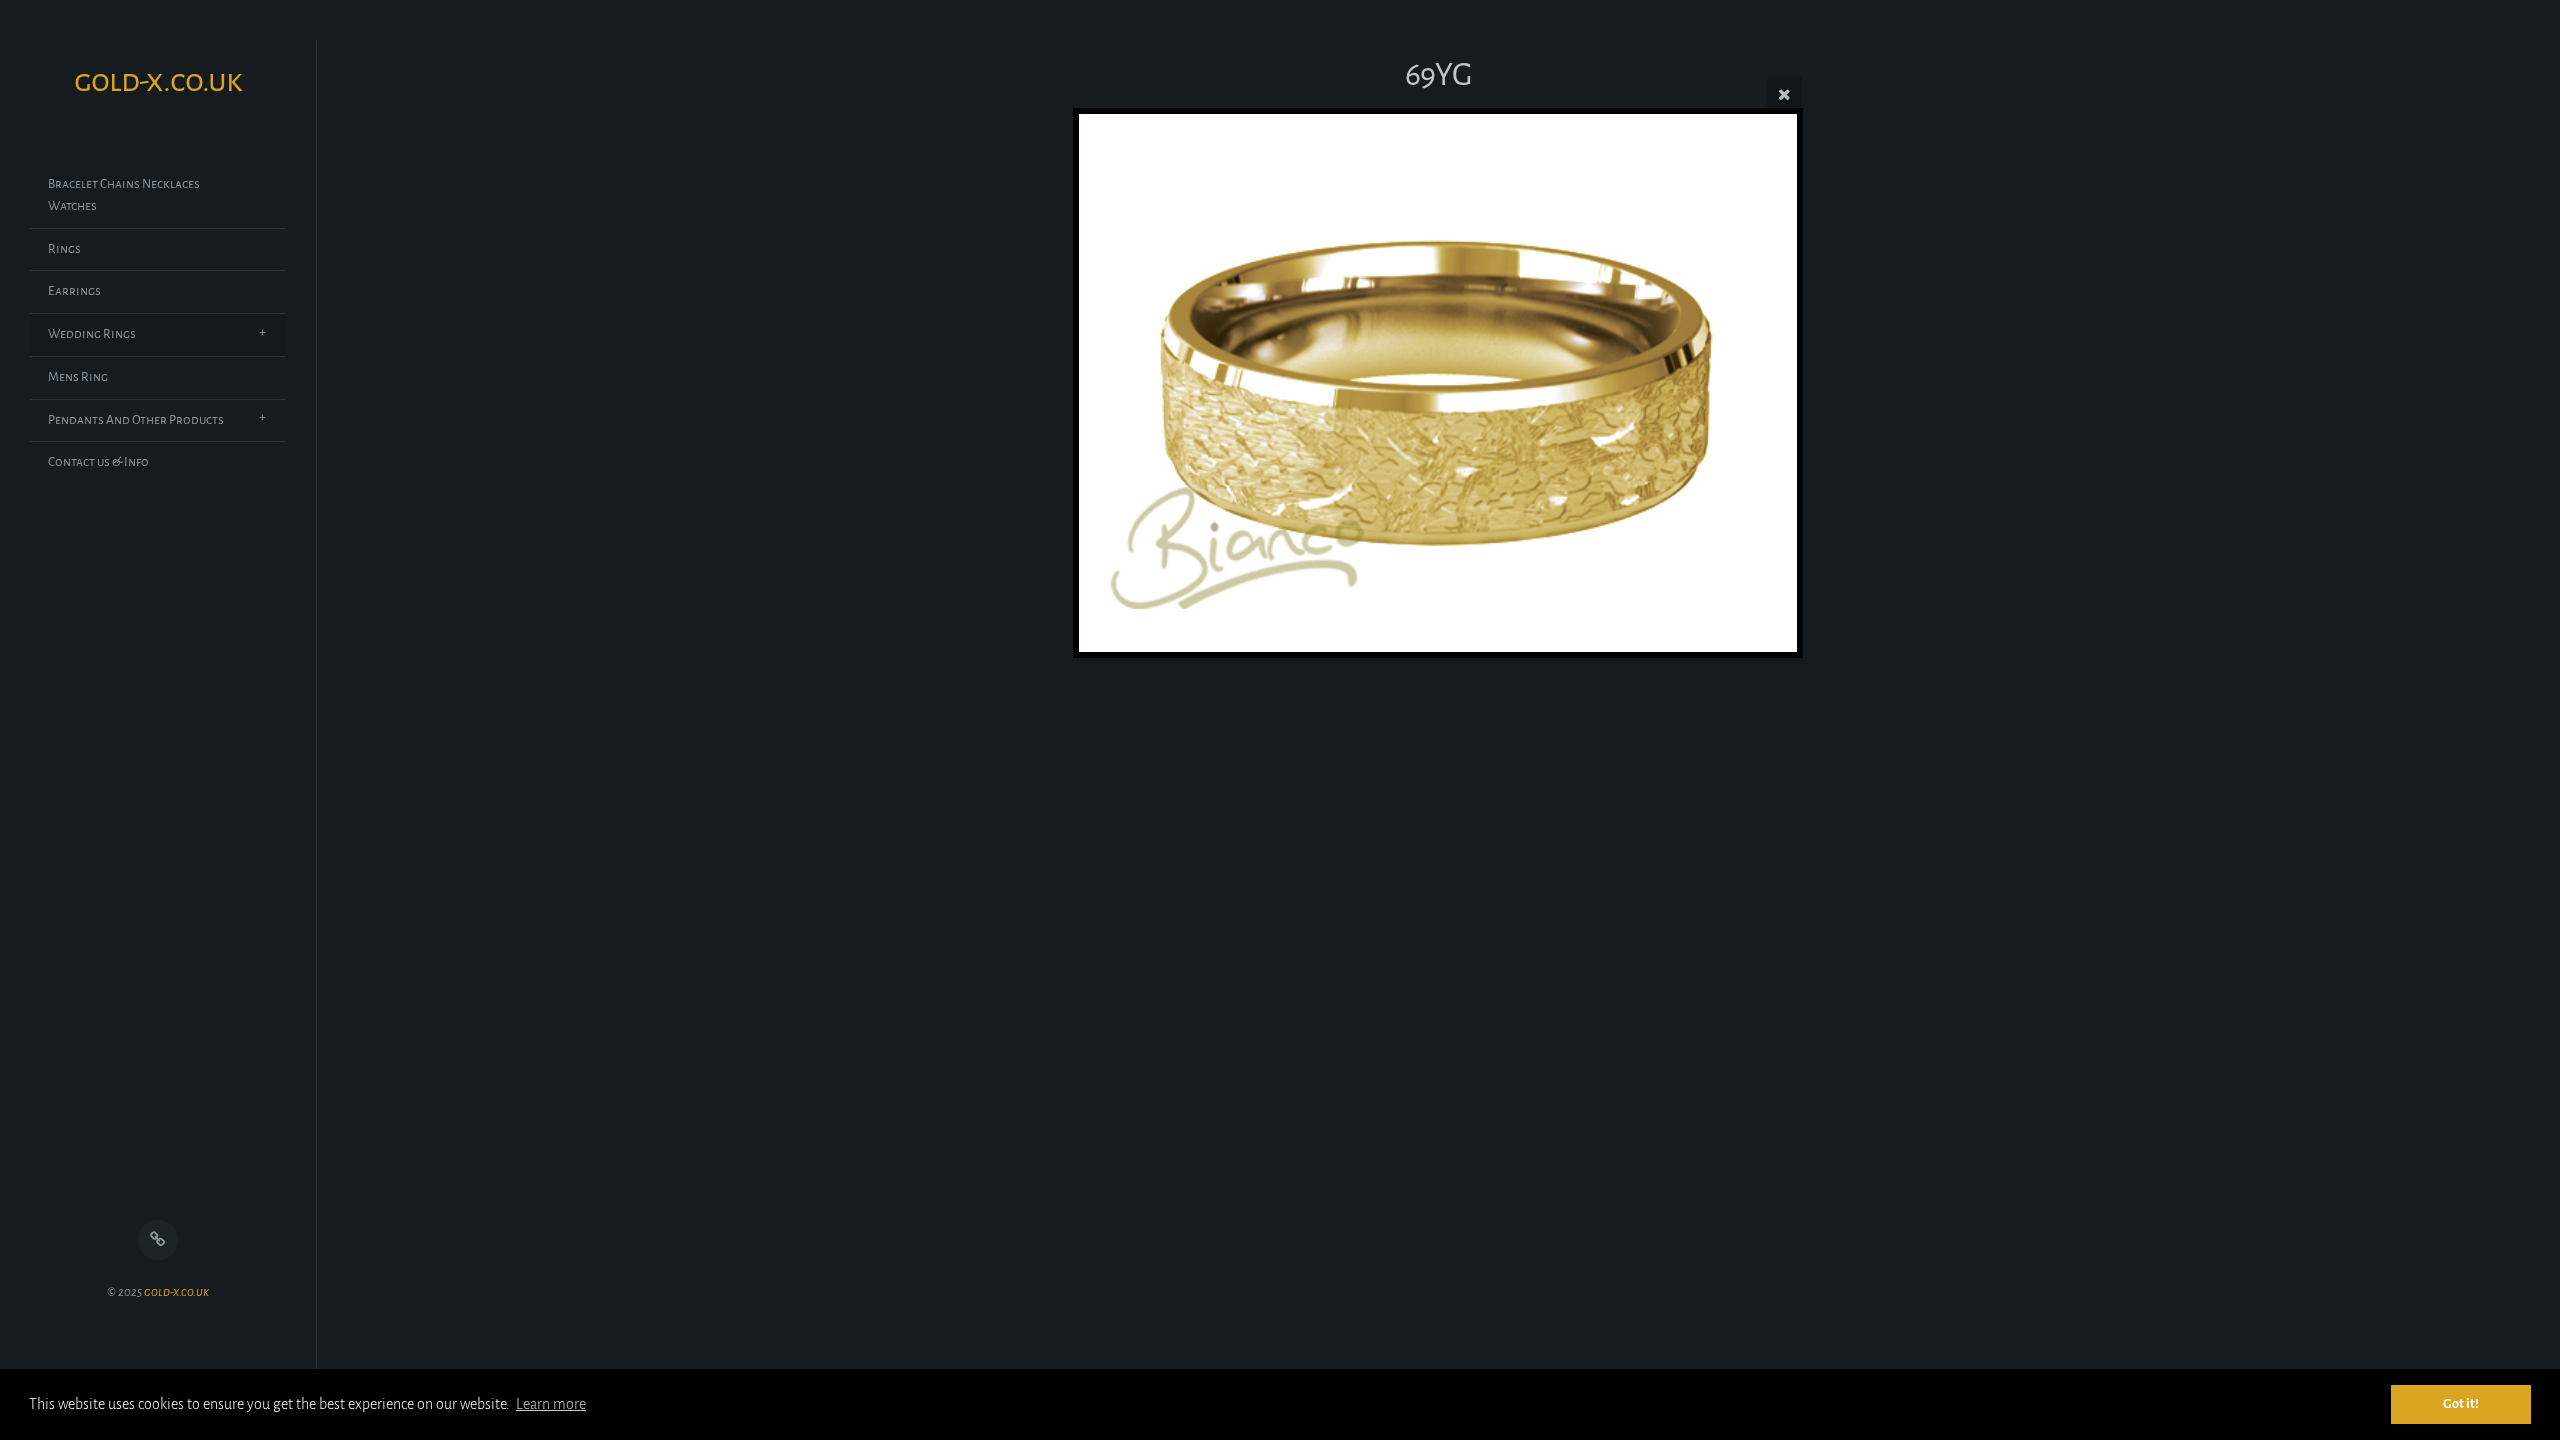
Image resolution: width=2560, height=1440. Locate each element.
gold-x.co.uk (176, 1292)
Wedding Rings (92, 334)
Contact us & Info (98, 462)
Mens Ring (78, 377)
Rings (64, 249)
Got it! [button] (2461, 1403)
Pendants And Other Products (136, 420)
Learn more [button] (551, 1404)
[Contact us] (158, 1240)
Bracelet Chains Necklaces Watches (124, 195)
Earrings (74, 291)
